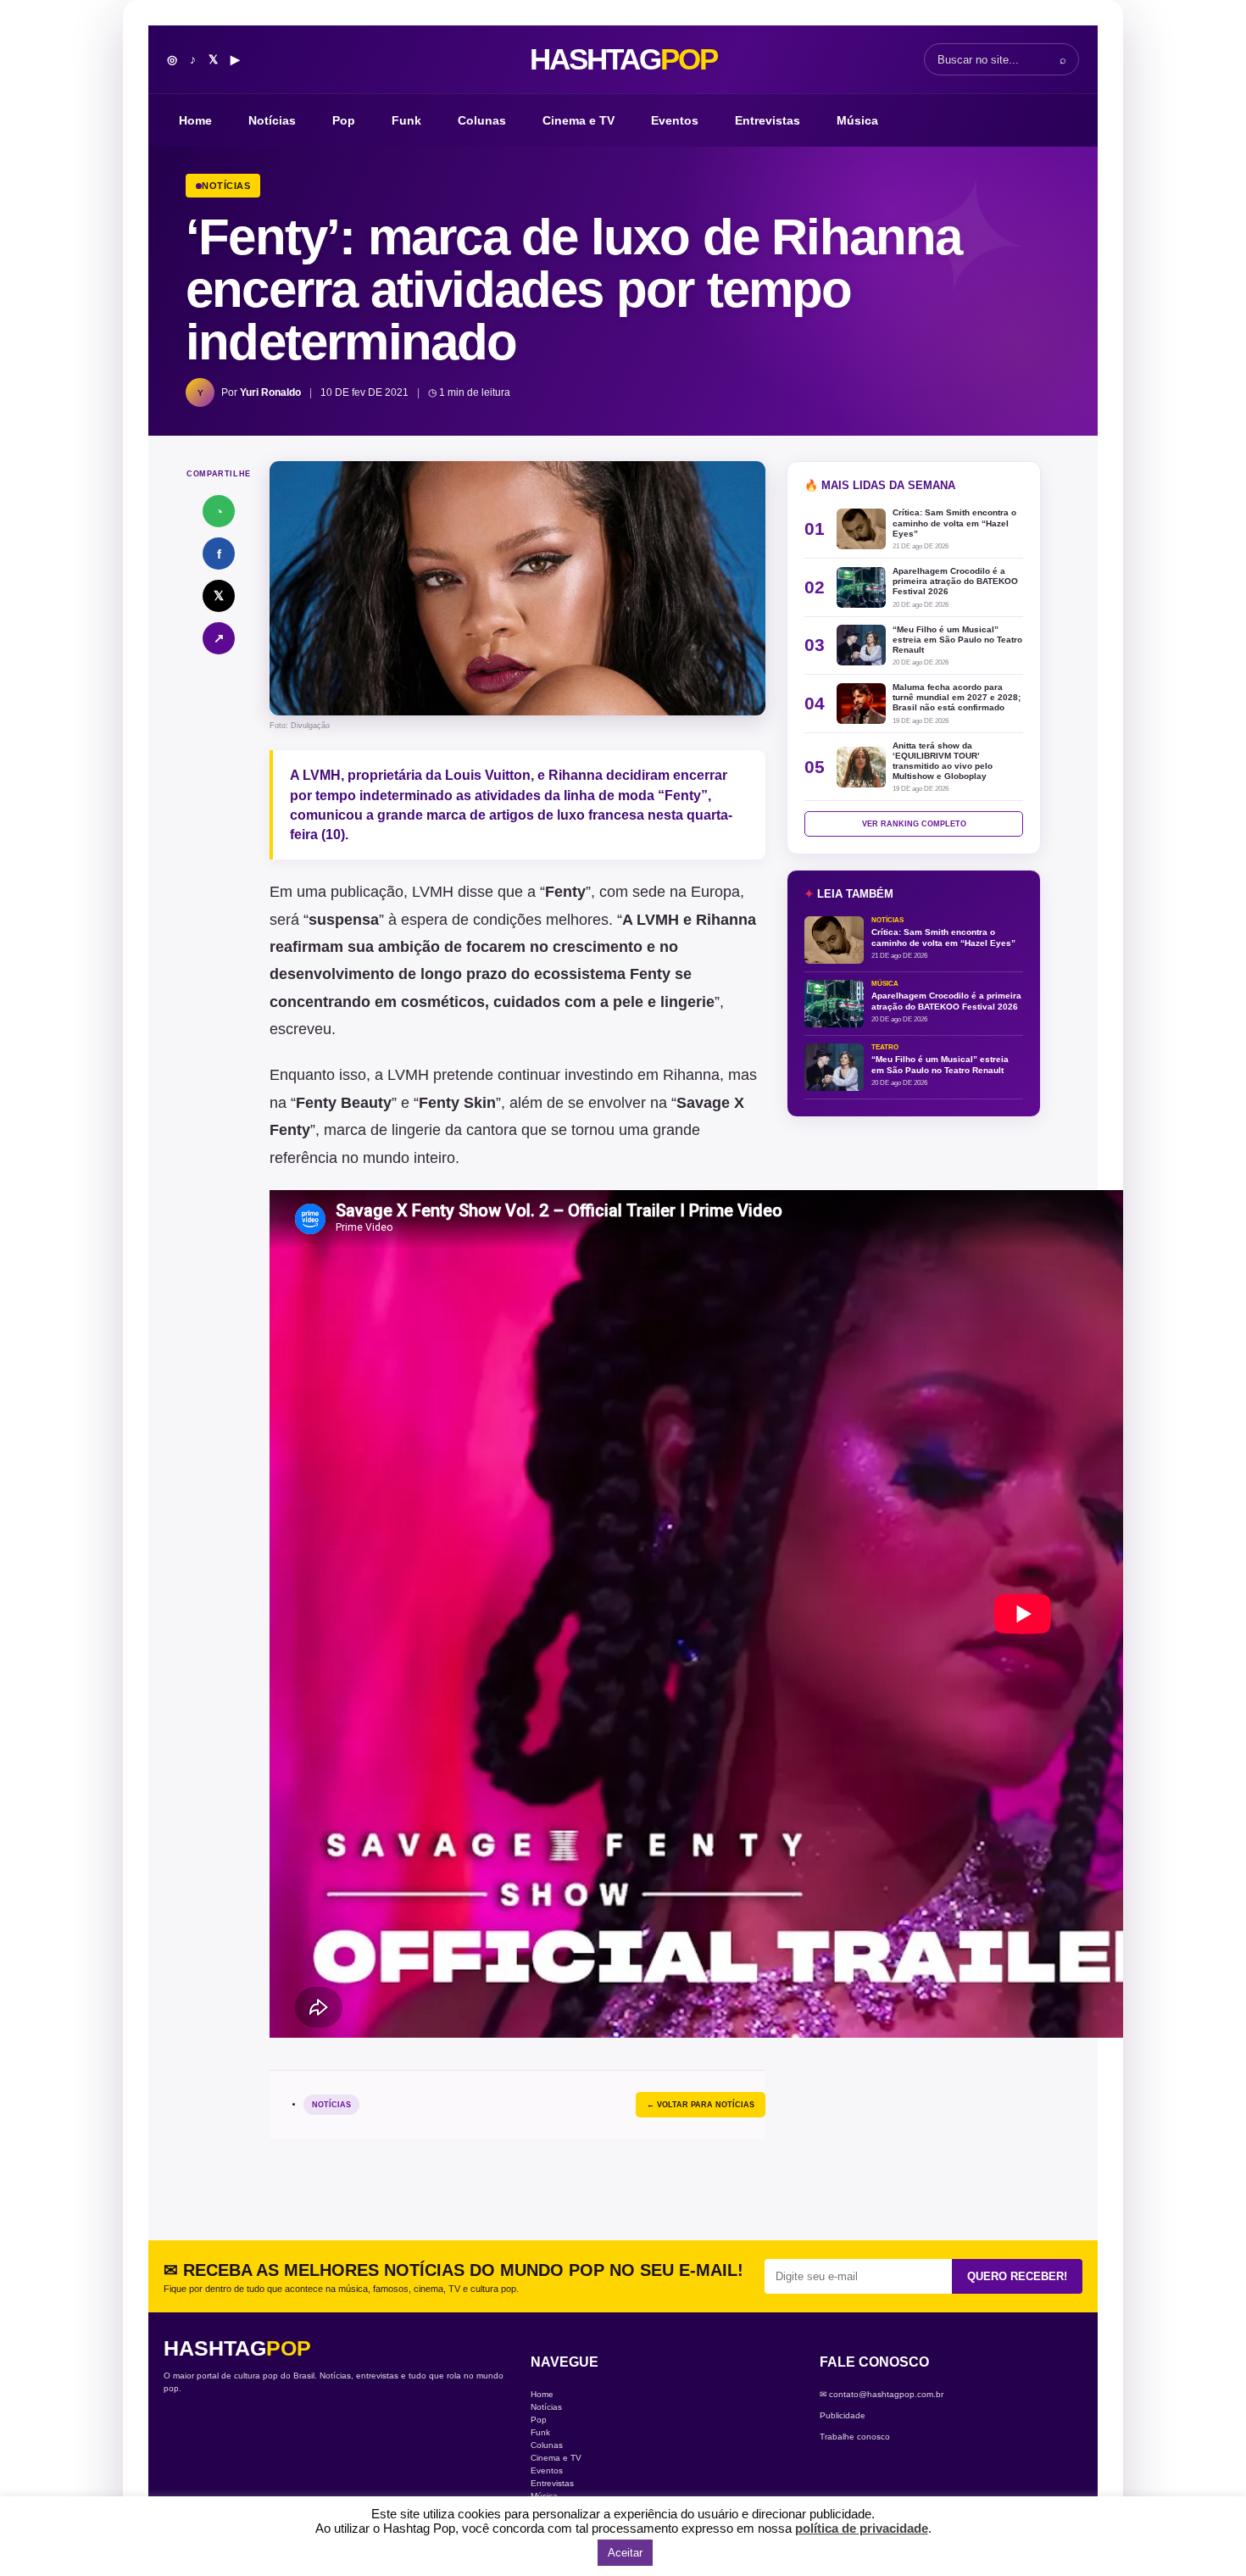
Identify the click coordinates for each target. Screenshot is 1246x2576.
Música (857, 120)
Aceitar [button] (625, 2553)
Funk (406, 120)
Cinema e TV (578, 120)
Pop (344, 120)
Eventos (675, 120)
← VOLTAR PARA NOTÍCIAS (701, 2105)
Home (195, 120)
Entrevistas (768, 120)
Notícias (272, 120)
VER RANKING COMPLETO (914, 824)
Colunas (482, 120)
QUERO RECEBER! (1017, 2276)
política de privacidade (862, 2528)
